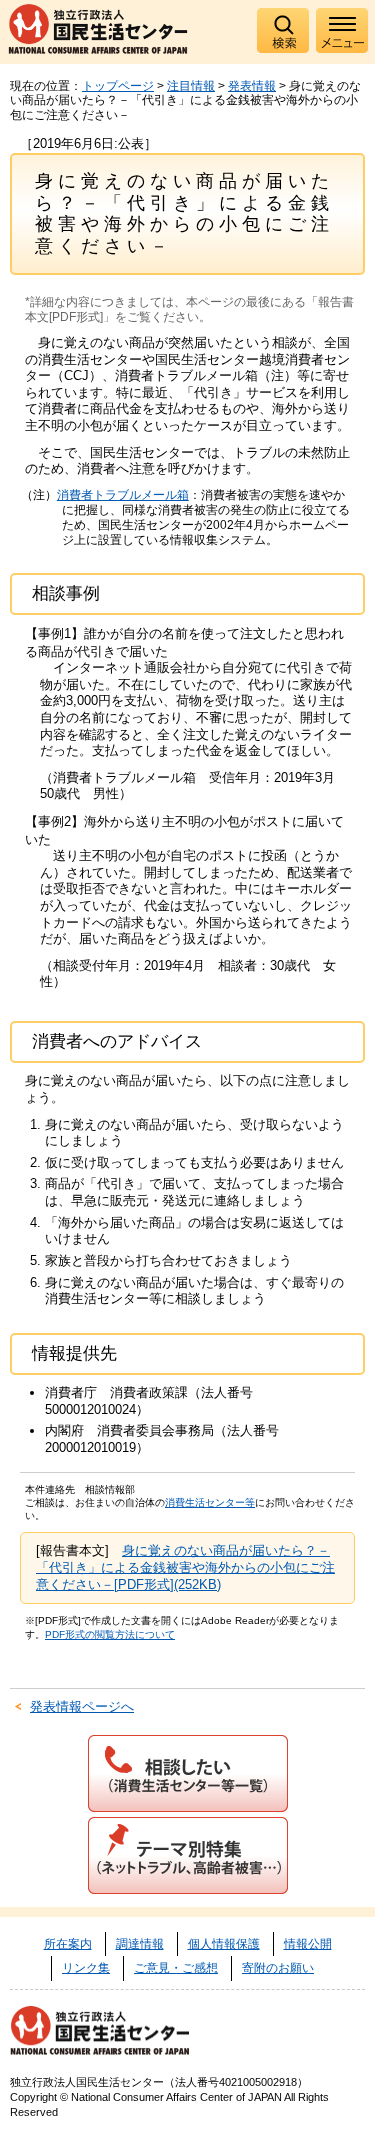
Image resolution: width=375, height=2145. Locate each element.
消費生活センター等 (210, 1502)
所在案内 (68, 1944)
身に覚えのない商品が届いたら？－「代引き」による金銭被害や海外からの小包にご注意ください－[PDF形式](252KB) (185, 1567)
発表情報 (252, 86)
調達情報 (140, 1944)
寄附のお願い (278, 1968)
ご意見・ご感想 (176, 1968)
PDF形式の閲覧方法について (110, 1634)
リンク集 (86, 1968)
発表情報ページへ (82, 1706)
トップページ (118, 86)
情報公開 (308, 1944)
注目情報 (191, 86)
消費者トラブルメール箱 (123, 495)
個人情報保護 (224, 1944)
